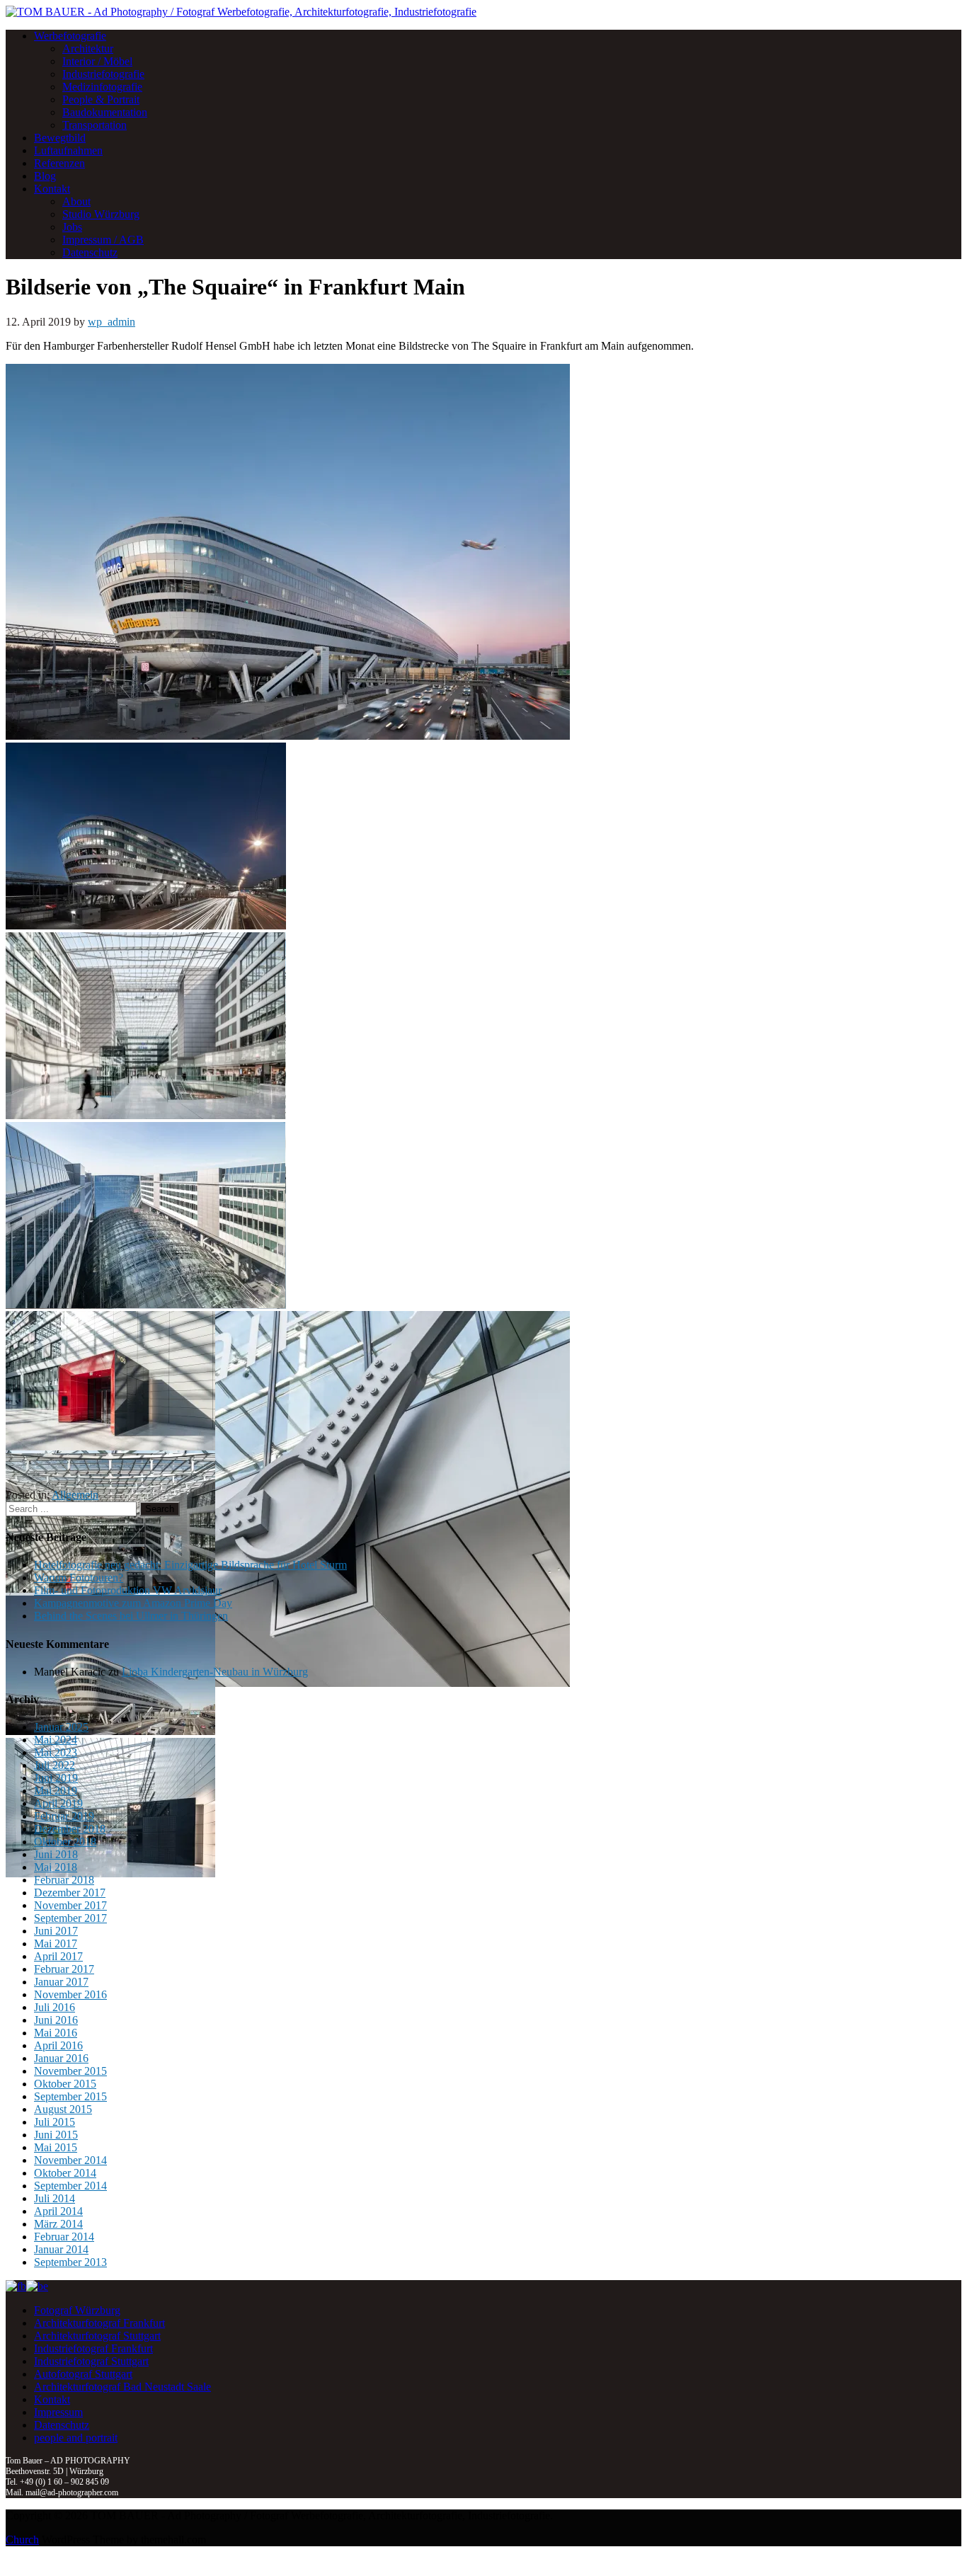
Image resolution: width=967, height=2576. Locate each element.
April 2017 (58, 1956)
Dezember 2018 (70, 1829)
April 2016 (58, 2045)
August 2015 (63, 2109)
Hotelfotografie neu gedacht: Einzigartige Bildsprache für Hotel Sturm (190, 1565)
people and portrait (76, 2438)
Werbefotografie (70, 36)
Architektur (88, 48)
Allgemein (75, 1495)
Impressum (58, 2412)
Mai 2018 (56, 1867)
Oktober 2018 (65, 1842)
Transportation (95, 125)
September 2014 (70, 2186)
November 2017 (70, 1905)
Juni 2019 (56, 1778)
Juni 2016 (56, 2020)
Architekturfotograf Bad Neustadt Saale (122, 2387)
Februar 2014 (64, 2237)
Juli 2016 (55, 2007)
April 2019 (58, 1803)
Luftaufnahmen (68, 150)
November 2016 (70, 1994)
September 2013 (70, 2262)
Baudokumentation (105, 112)
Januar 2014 (61, 2249)
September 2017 (70, 1918)
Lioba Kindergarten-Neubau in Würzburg (215, 1672)
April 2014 (58, 2211)
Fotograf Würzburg (77, 2310)
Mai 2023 (56, 1752)
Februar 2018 (64, 1880)
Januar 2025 (61, 1727)
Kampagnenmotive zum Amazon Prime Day (133, 1603)
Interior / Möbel (97, 61)
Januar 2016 (61, 2058)
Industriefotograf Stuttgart (91, 2361)
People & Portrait (101, 99)
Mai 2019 (56, 1791)
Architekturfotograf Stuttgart (97, 2336)
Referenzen (59, 163)
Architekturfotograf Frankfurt (99, 2323)
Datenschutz (90, 252)
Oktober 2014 (65, 2173)
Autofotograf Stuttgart (83, 2374)
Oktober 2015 (65, 2084)
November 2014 (70, 2160)
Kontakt (52, 189)
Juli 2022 (55, 1765)
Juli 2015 (55, 2122)
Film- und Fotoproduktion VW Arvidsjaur (128, 1590)
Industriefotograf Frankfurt (93, 2348)
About (76, 201)
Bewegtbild (60, 138)
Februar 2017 (64, 1969)
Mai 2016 (56, 2033)
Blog (45, 176)
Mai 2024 (56, 1740)
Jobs (72, 227)
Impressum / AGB (103, 240)
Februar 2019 (64, 1816)
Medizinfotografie (102, 87)
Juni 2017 (56, 1931)
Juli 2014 (55, 2198)
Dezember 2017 (70, 1893)
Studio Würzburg (101, 214)
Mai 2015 (56, 2147)
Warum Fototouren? (79, 1578)
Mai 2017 (56, 1944)
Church (22, 2540)
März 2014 (58, 2224)
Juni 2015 (56, 2135)
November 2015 (70, 2071)
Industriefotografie (103, 74)
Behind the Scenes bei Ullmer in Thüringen (131, 1616)
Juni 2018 (56, 1854)
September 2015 (70, 2096)
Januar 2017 (61, 1982)
